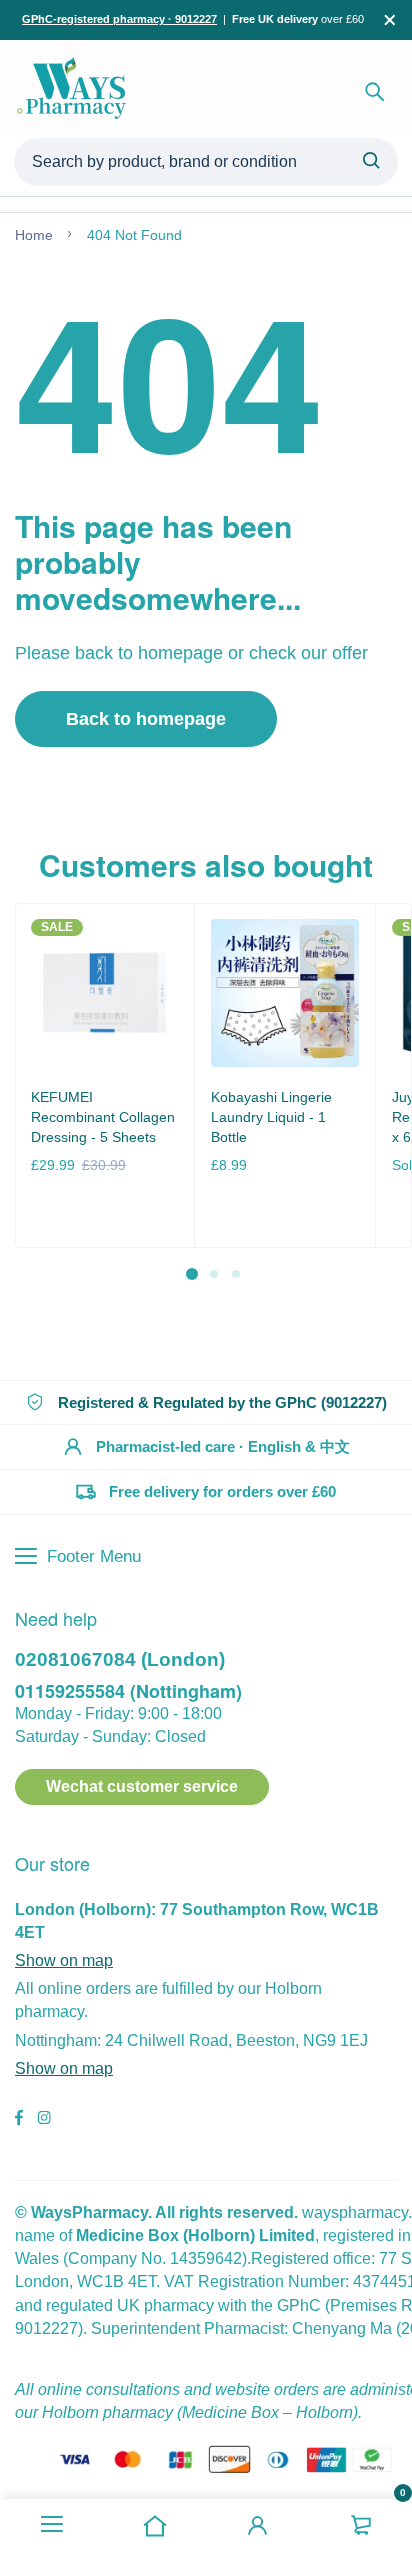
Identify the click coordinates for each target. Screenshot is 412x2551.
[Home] (154, 2525)
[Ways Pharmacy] (75, 92)
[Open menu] (51, 2525)
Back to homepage (146, 719)
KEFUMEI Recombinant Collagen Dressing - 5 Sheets (103, 1117)
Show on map (64, 1960)
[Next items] (390, 1091)
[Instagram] (44, 2120)
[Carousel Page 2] (213, 1273)
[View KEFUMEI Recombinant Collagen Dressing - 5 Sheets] (104, 992)
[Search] (375, 92)
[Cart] (360, 2525)
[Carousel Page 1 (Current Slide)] (192, 1274)
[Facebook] (19, 2120)
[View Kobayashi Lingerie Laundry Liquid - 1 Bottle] (284, 992)
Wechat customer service (142, 1786)
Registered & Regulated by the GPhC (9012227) (222, 1402)
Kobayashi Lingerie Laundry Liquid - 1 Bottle (271, 1117)
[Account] (257, 2525)
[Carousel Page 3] (235, 1273)
